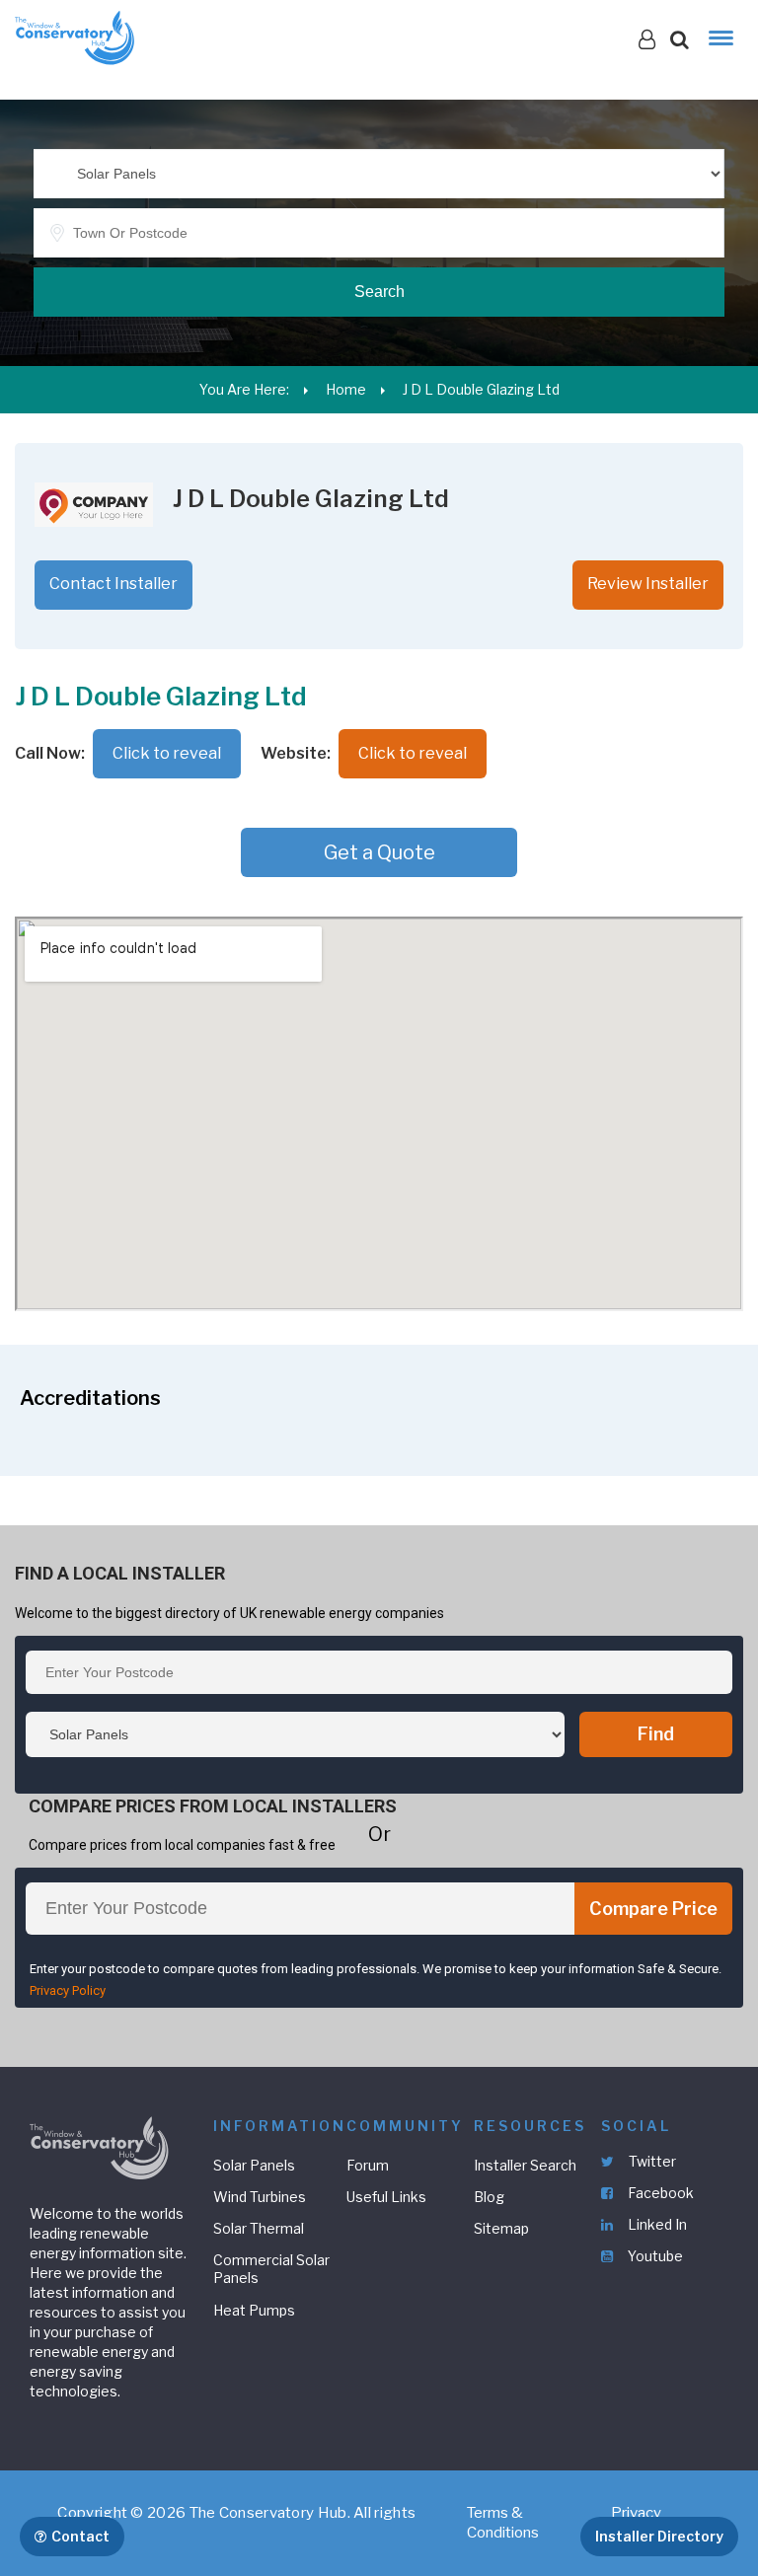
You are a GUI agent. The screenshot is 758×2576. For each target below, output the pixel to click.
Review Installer (648, 584)
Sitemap (501, 2228)
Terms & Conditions (503, 2523)
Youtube (654, 2256)
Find (656, 1734)
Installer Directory (659, 2536)
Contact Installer (114, 584)
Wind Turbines (260, 2197)
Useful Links (386, 2197)
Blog (489, 2197)
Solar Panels (254, 2165)
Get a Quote (379, 852)
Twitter (651, 2161)
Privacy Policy (68, 1990)
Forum (368, 2165)
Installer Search (525, 2165)
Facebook (659, 2193)
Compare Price (653, 1909)
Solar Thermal (259, 2228)
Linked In (656, 2224)
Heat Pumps (254, 2310)
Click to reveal (167, 753)
